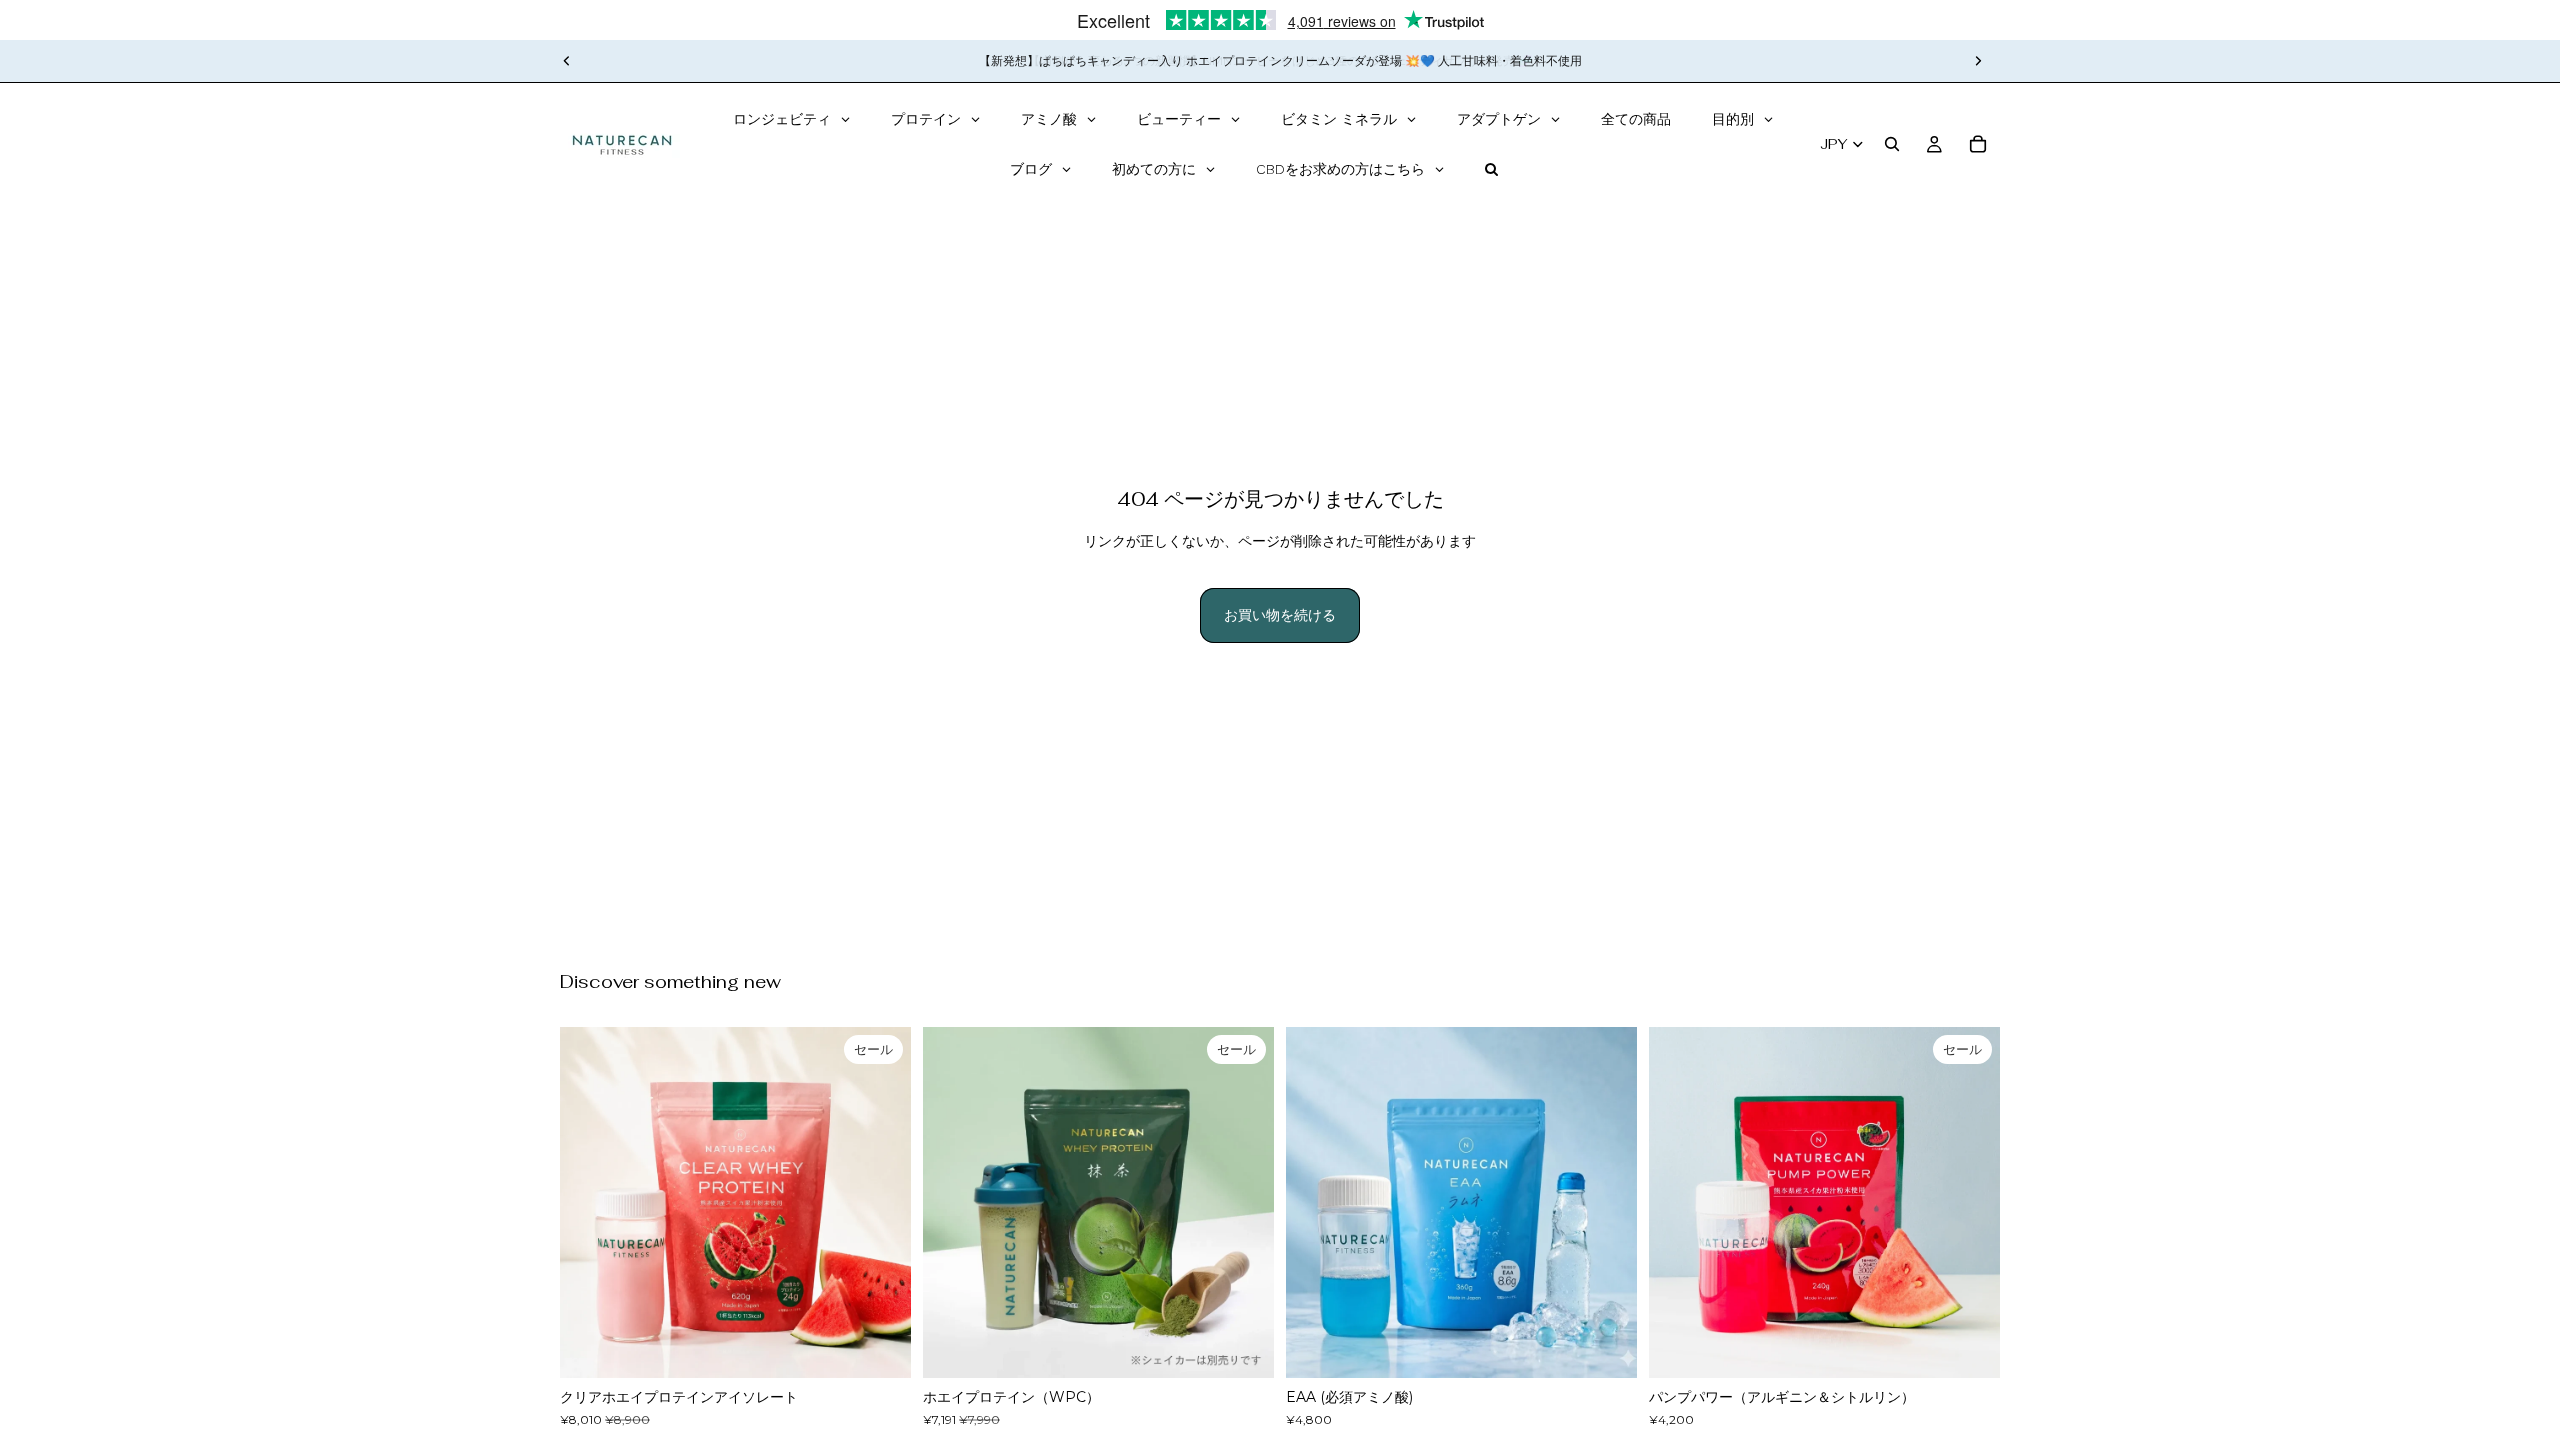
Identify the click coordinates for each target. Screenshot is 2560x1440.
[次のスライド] (1978, 61)
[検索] (1892, 144)
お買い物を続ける (1280, 615)
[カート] (1978, 144)
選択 (897, 1347)
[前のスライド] (567, 61)
